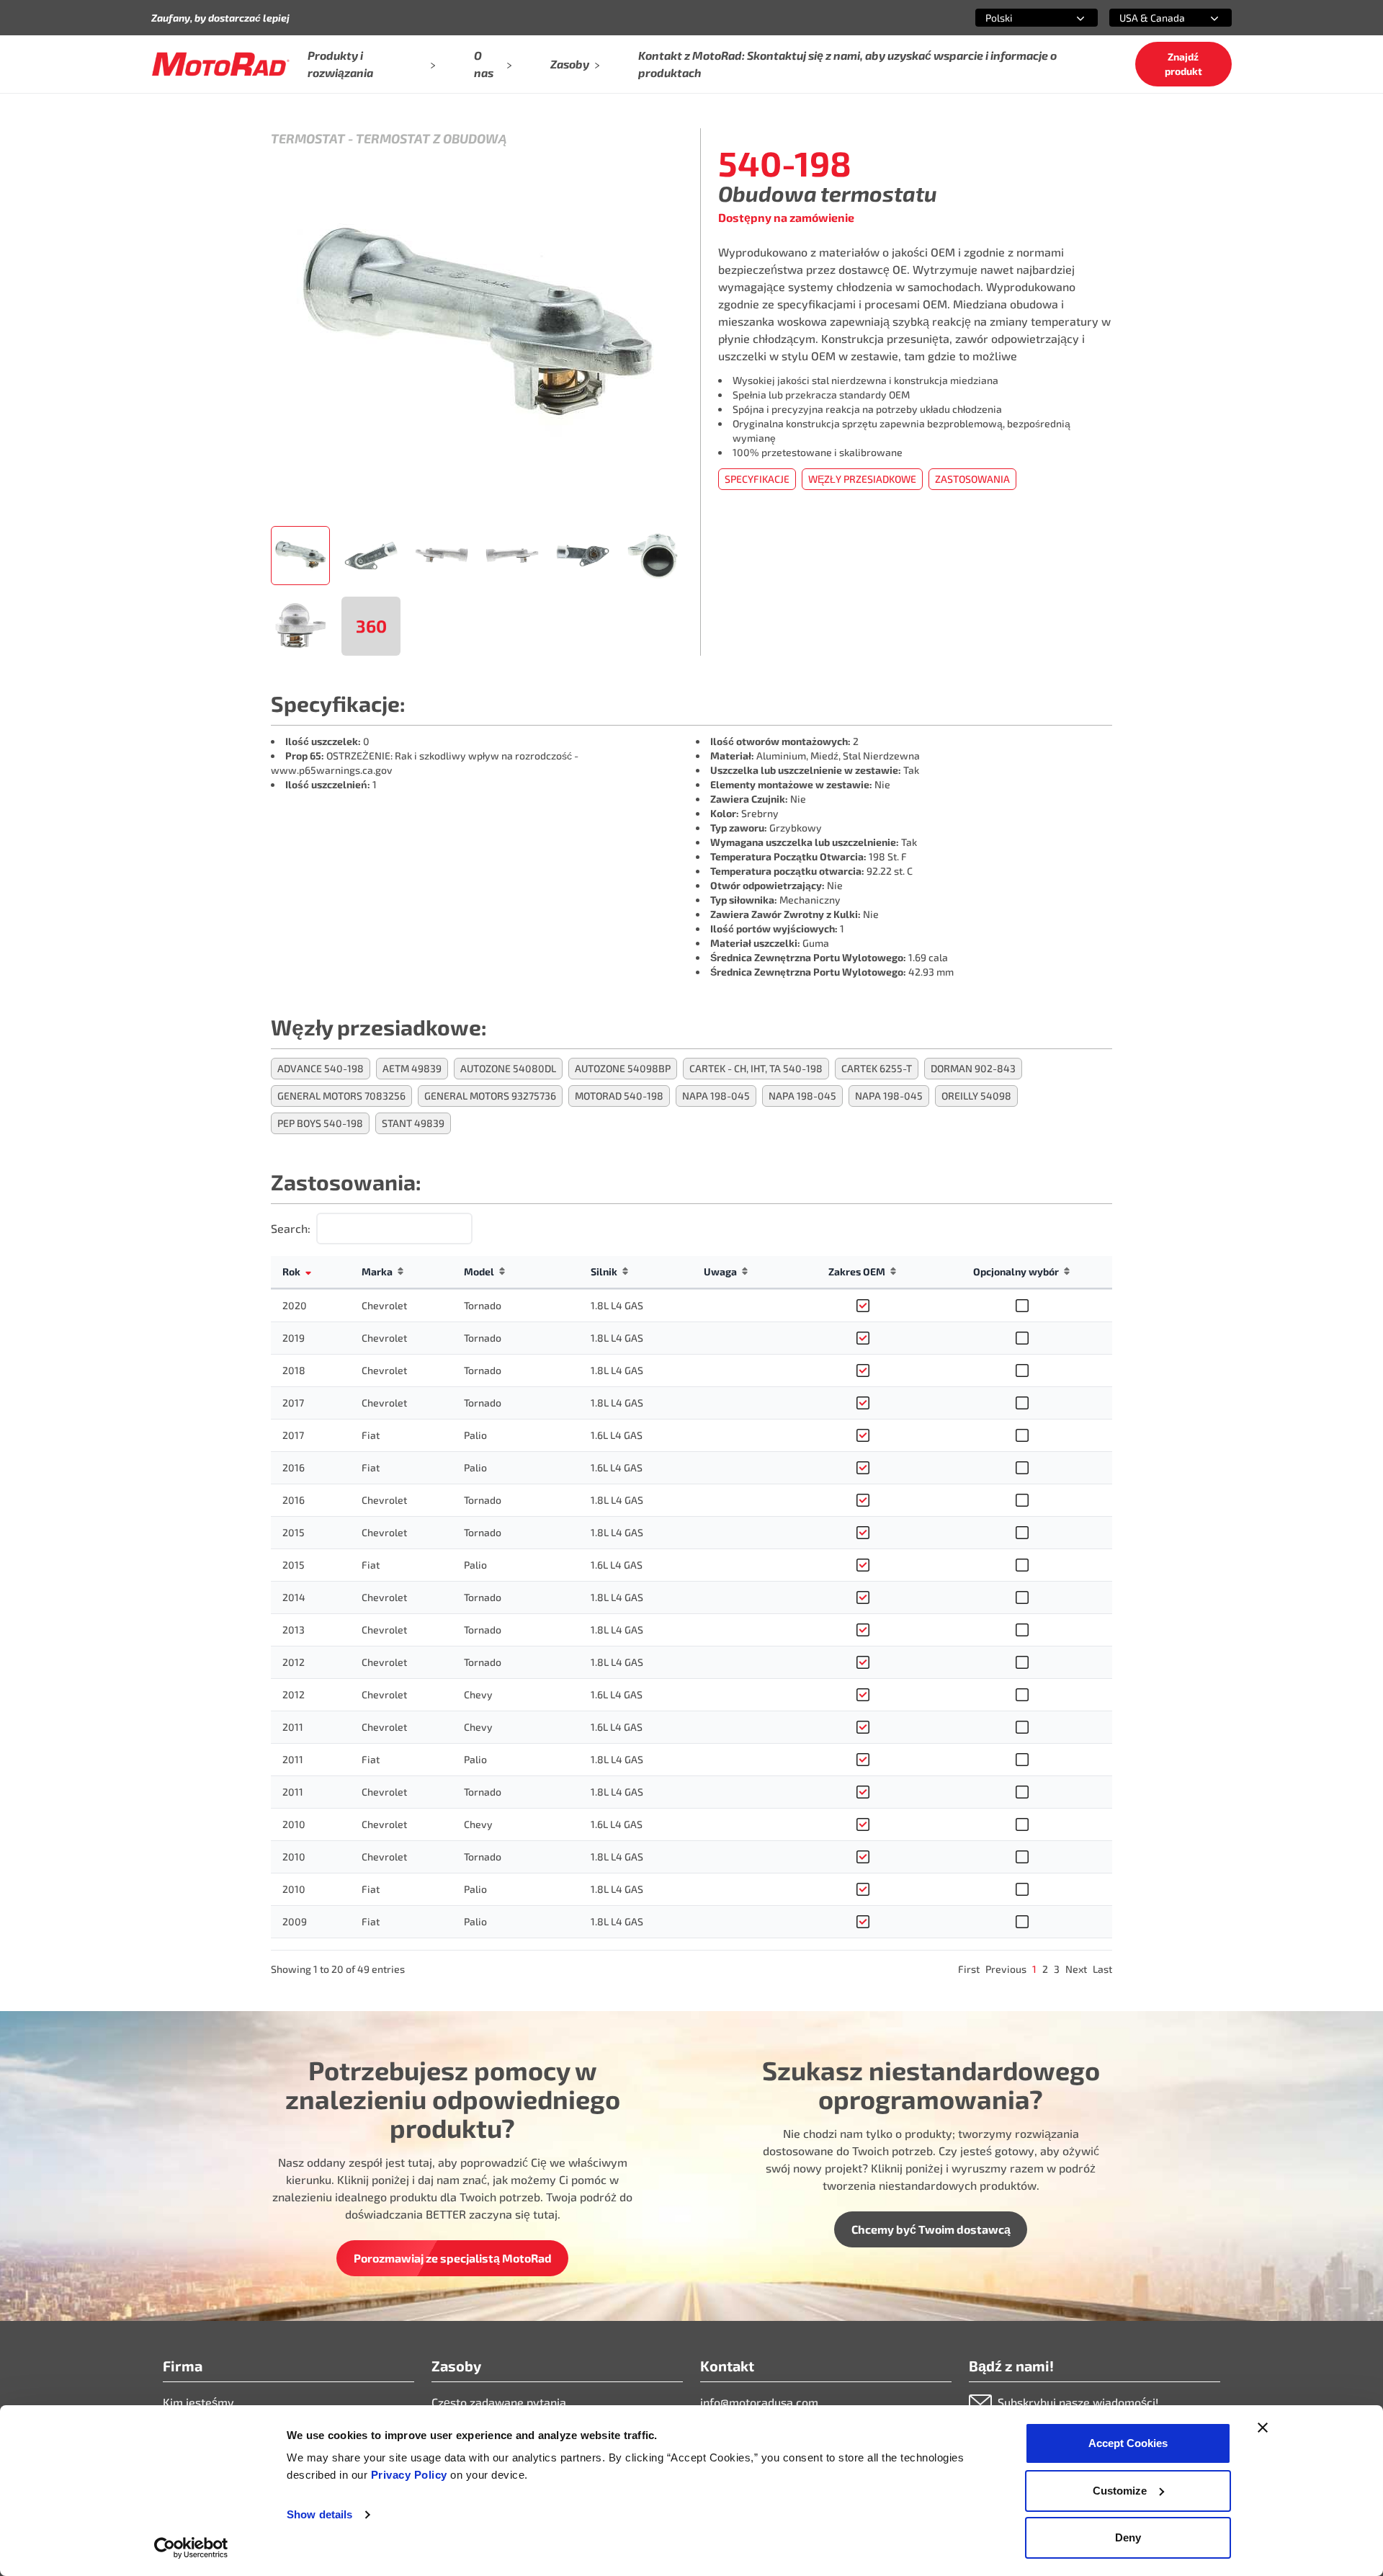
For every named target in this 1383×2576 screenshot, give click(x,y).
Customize (1120, 2491)
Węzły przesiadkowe (862, 479)
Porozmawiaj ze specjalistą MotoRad (453, 2258)
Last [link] (1102, 1969)
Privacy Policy (411, 2475)
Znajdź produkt (1183, 64)
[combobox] (1019, 18)
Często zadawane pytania (499, 2402)
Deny (1128, 2537)
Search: (291, 1228)
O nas (484, 64)
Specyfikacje (757, 479)
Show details (319, 2514)
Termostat (308, 138)
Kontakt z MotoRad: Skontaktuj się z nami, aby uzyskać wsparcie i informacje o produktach (847, 64)
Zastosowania (972, 479)
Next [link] (1076, 1969)
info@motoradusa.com (759, 2402)
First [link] (969, 1969)
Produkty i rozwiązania (340, 64)
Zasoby (570, 64)
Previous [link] (1006, 1969)
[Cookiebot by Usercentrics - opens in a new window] (191, 2548)
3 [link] (1057, 1969)
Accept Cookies (1128, 2443)
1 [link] (1034, 1969)
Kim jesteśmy (198, 2402)
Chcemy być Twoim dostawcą (931, 2229)
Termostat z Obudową (431, 138)
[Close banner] (1263, 2428)
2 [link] (1045, 1969)
